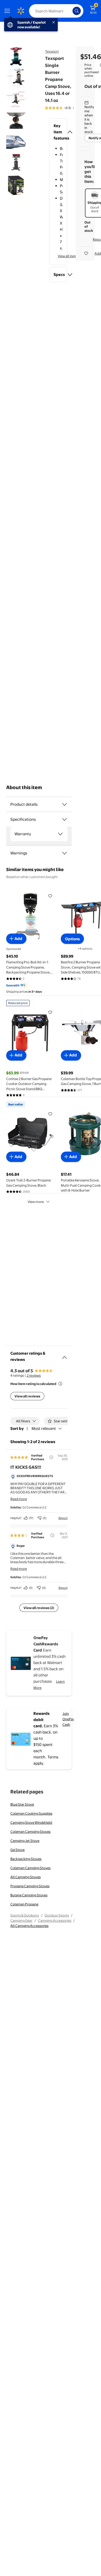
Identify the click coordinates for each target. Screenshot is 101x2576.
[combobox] (56, 11)
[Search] (77, 11)
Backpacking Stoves (26, 1859)
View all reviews (27, 1396)
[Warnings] (64, 853)
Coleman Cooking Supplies (31, 1813)
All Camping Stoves (26, 1877)
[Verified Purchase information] (51, 1457)
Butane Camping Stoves (29, 1895)
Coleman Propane (24, 1904)
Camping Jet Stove (25, 1841)
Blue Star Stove (22, 1804)
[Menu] (8, 11)
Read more (19, 1499)
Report (63, 1518)
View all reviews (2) (39, 1608)
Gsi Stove (17, 1850)
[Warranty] (60, 834)
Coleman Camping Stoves (30, 1832)
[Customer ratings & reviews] (64, 1355)
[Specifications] (64, 819)
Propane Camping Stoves (30, 1886)
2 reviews (34, 1375)
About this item (24, 787)
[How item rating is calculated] (60, 1384)
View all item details (73, 256)
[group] (65, 108)
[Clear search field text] (70, 11)
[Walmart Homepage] (21, 11)
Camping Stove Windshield (31, 1822)
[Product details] (64, 804)
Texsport (52, 51)
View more (36, 1202)
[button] (58, 132)
